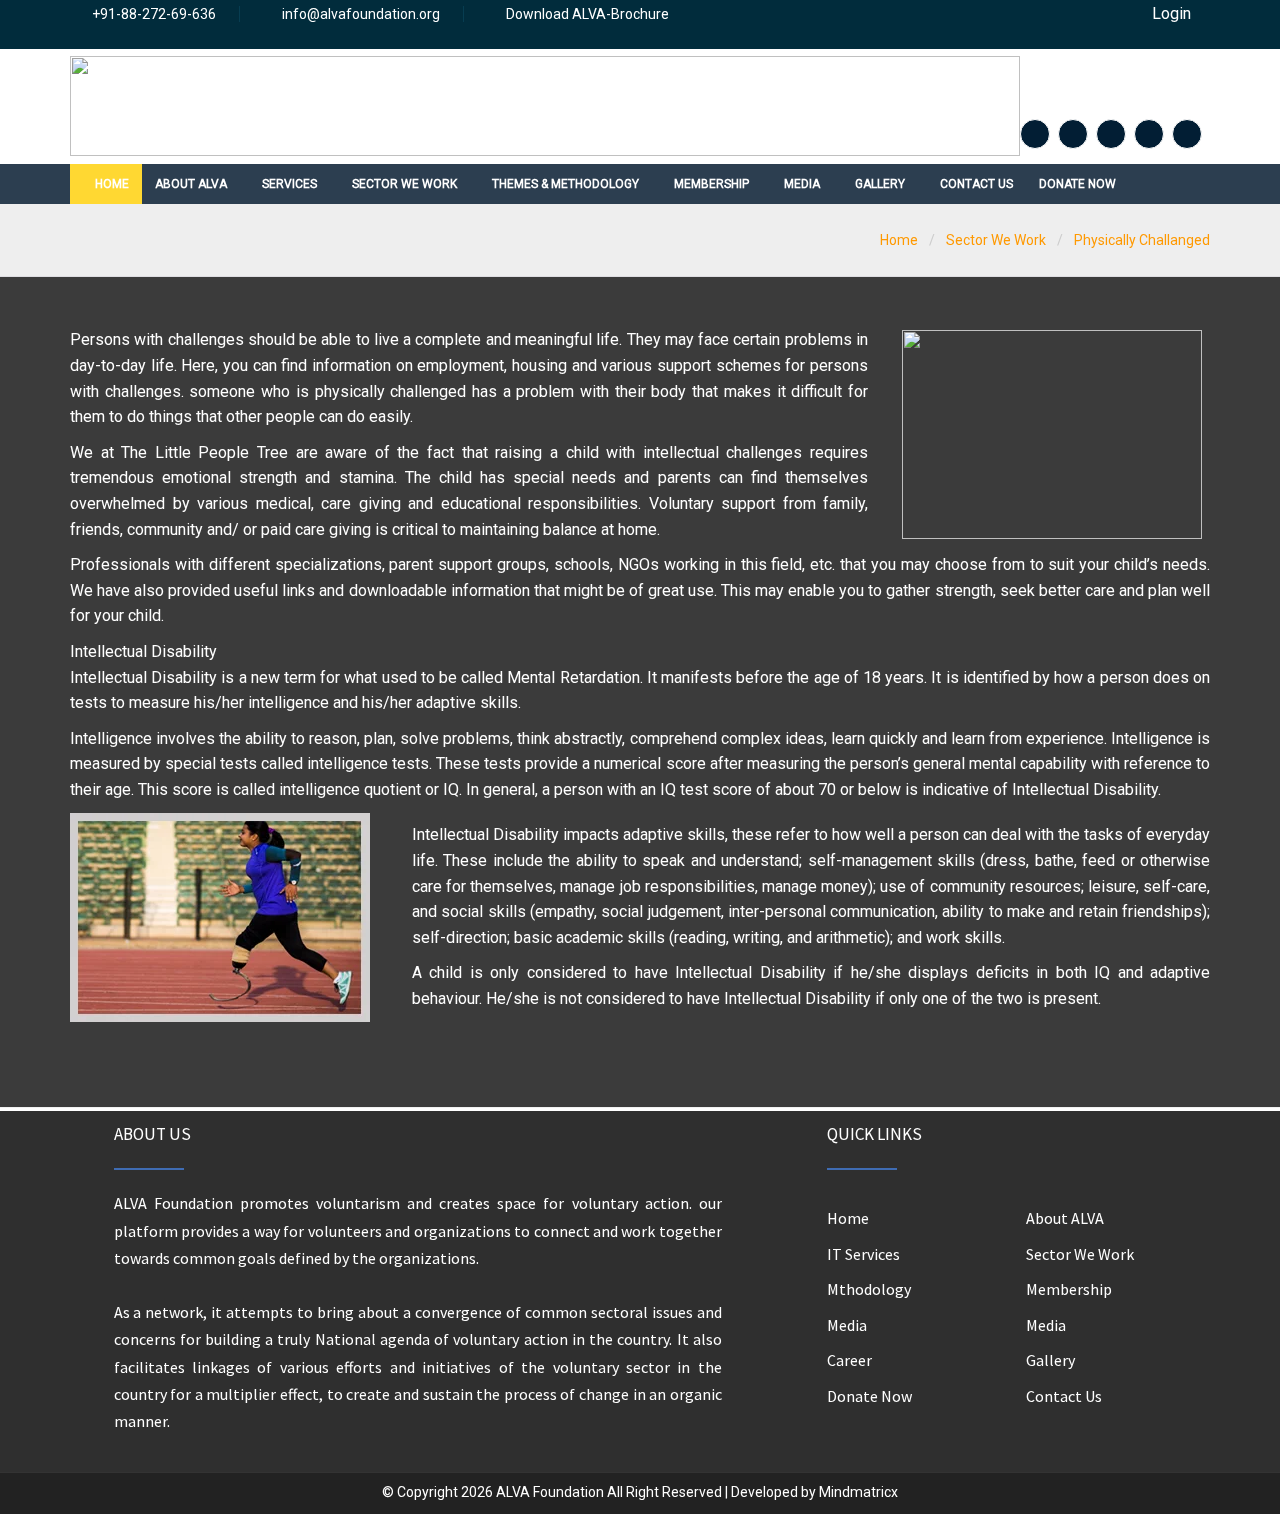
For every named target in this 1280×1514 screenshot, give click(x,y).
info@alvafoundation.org (361, 14)
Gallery (1050, 1360)
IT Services (863, 1254)
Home (110, 184)
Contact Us (1064, 1396)
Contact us (976, 184)
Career (849, 1360)
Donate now (1077, 184)
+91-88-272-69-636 (154, 14)
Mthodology (869, 1289)
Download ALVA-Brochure (587, 14)
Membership (1069, 1289)
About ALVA (1065, 1218)
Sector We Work (1080, 1254)
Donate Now (869, 1396)
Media (847, 1325)
